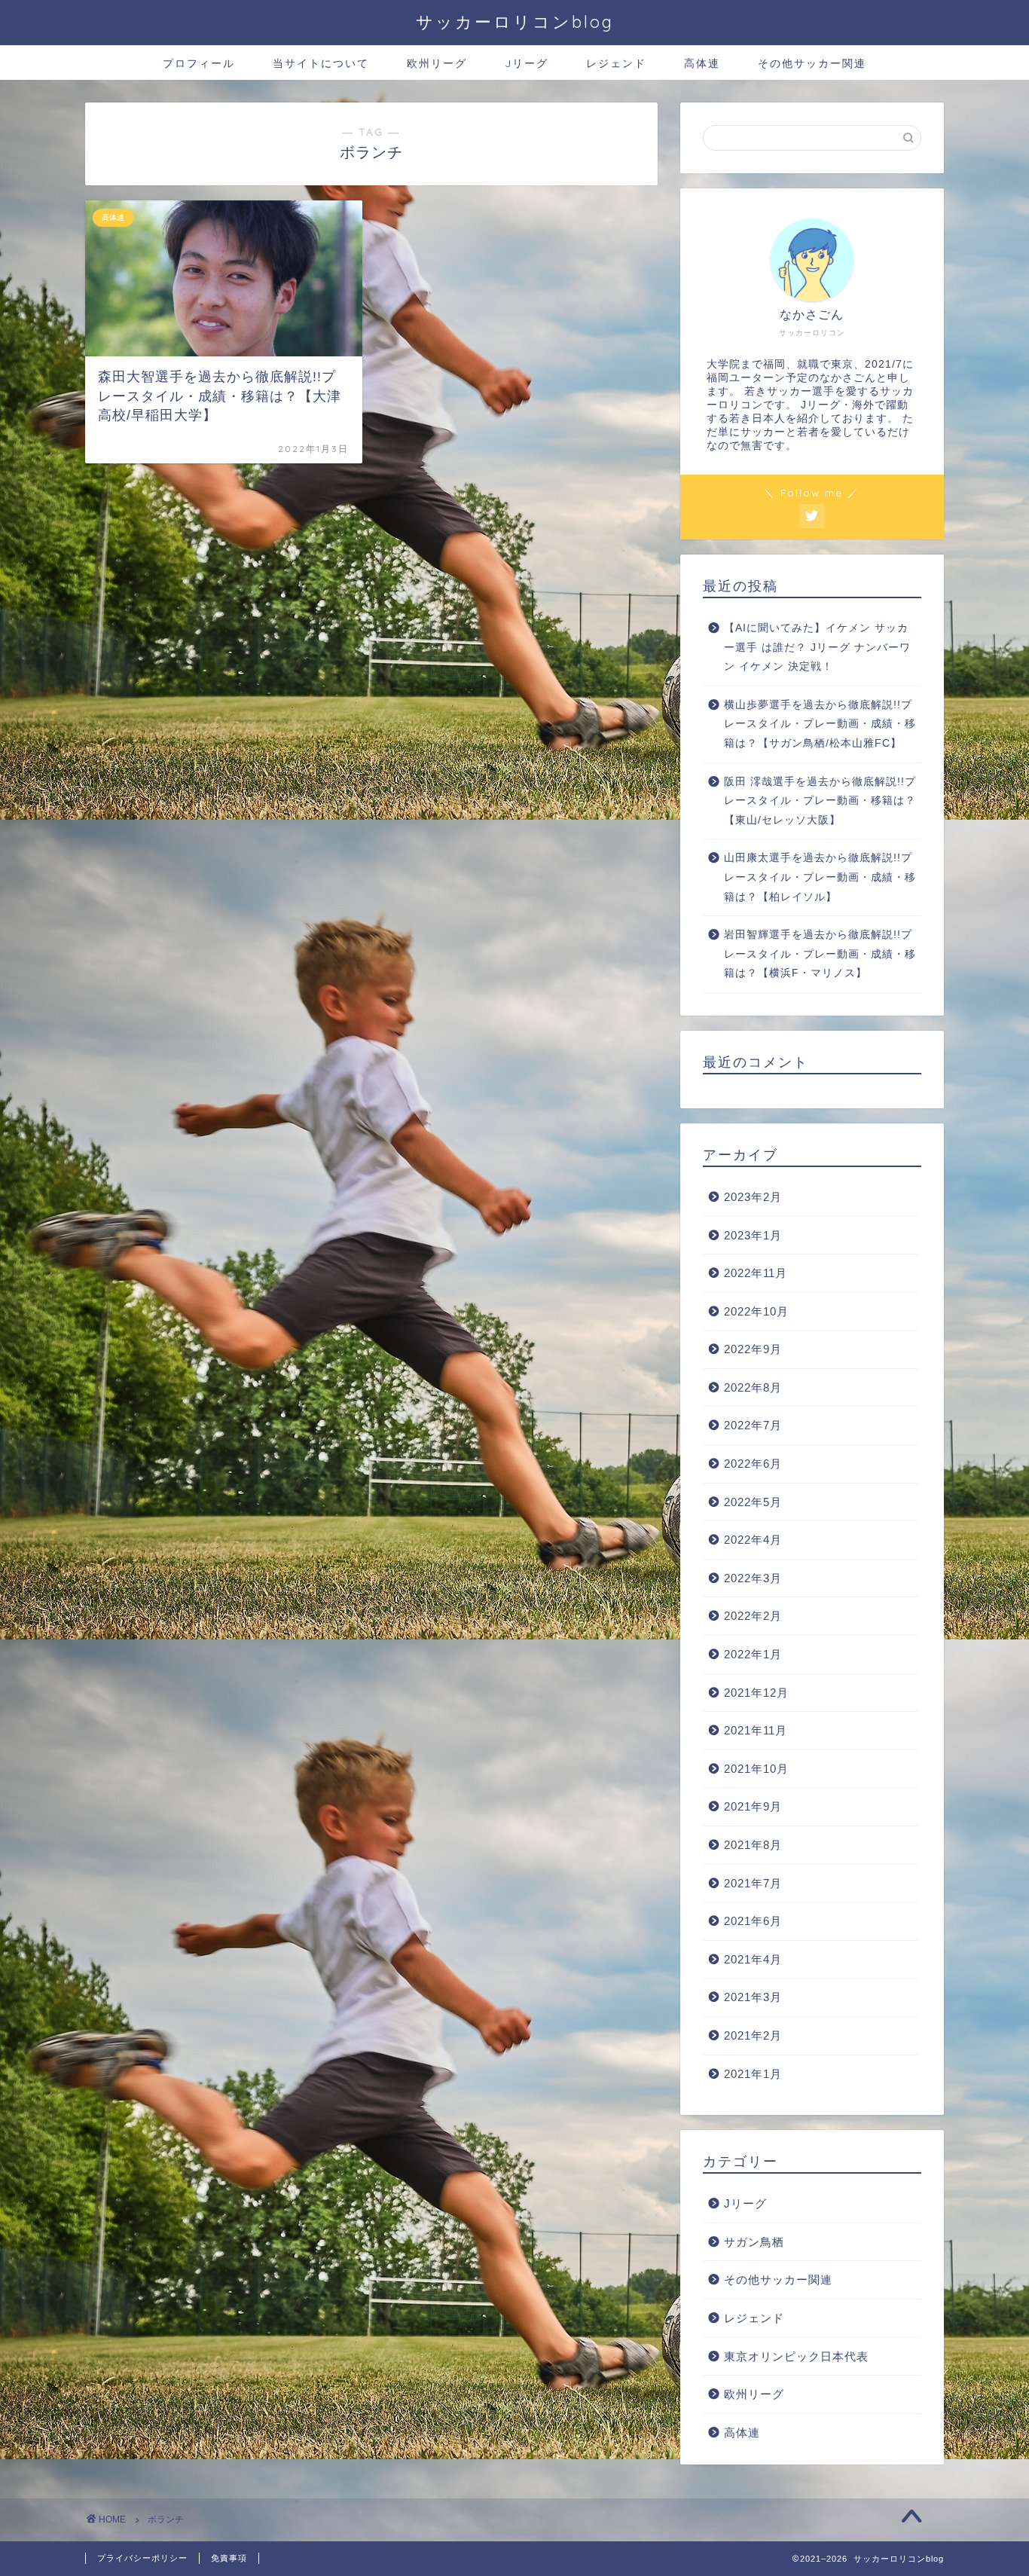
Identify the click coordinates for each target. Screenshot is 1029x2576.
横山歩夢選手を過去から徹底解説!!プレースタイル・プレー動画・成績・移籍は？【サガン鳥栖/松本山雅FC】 (820, 724)
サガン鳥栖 (754, 2242)
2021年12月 (756, 1693)
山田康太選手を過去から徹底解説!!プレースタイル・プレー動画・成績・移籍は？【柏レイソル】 (820, 877)
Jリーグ (527, 63)
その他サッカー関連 (812, 63)
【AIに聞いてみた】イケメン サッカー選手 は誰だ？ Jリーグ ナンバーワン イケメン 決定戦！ (817, 647)
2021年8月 (753, 1845)
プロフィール (199, 63)
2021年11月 (756, 1730)
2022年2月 (753, 1616)
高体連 (702, 63)
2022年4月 (753, 1540)
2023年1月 (753, 1235)
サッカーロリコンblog (515, 21)
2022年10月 (756, 1311)
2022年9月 (753, 1349)
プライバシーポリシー (142, 2558)
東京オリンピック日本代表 (796, 2356)
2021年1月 (753, 2074)
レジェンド (616, 63)
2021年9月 (753, 1806)
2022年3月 (753, 1578)
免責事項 (229, 2558)
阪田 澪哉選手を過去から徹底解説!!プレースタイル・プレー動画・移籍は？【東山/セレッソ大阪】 (820, 801)
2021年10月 (756, 1769)
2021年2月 (753, 2035)
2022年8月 (753, 1387)
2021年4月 (753, 1959)
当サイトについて (321, 63)
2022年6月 (753, 1464)
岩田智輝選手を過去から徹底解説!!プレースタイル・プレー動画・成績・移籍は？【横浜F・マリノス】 (820, 954)
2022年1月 (753, 1654)
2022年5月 (753, 1502)
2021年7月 (753, 1883)
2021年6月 (753, 1921)
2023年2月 (753, 1197)
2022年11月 (756, 1273)
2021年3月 (753, 1997)
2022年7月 (753, 1425)
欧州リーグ (437, 63)
